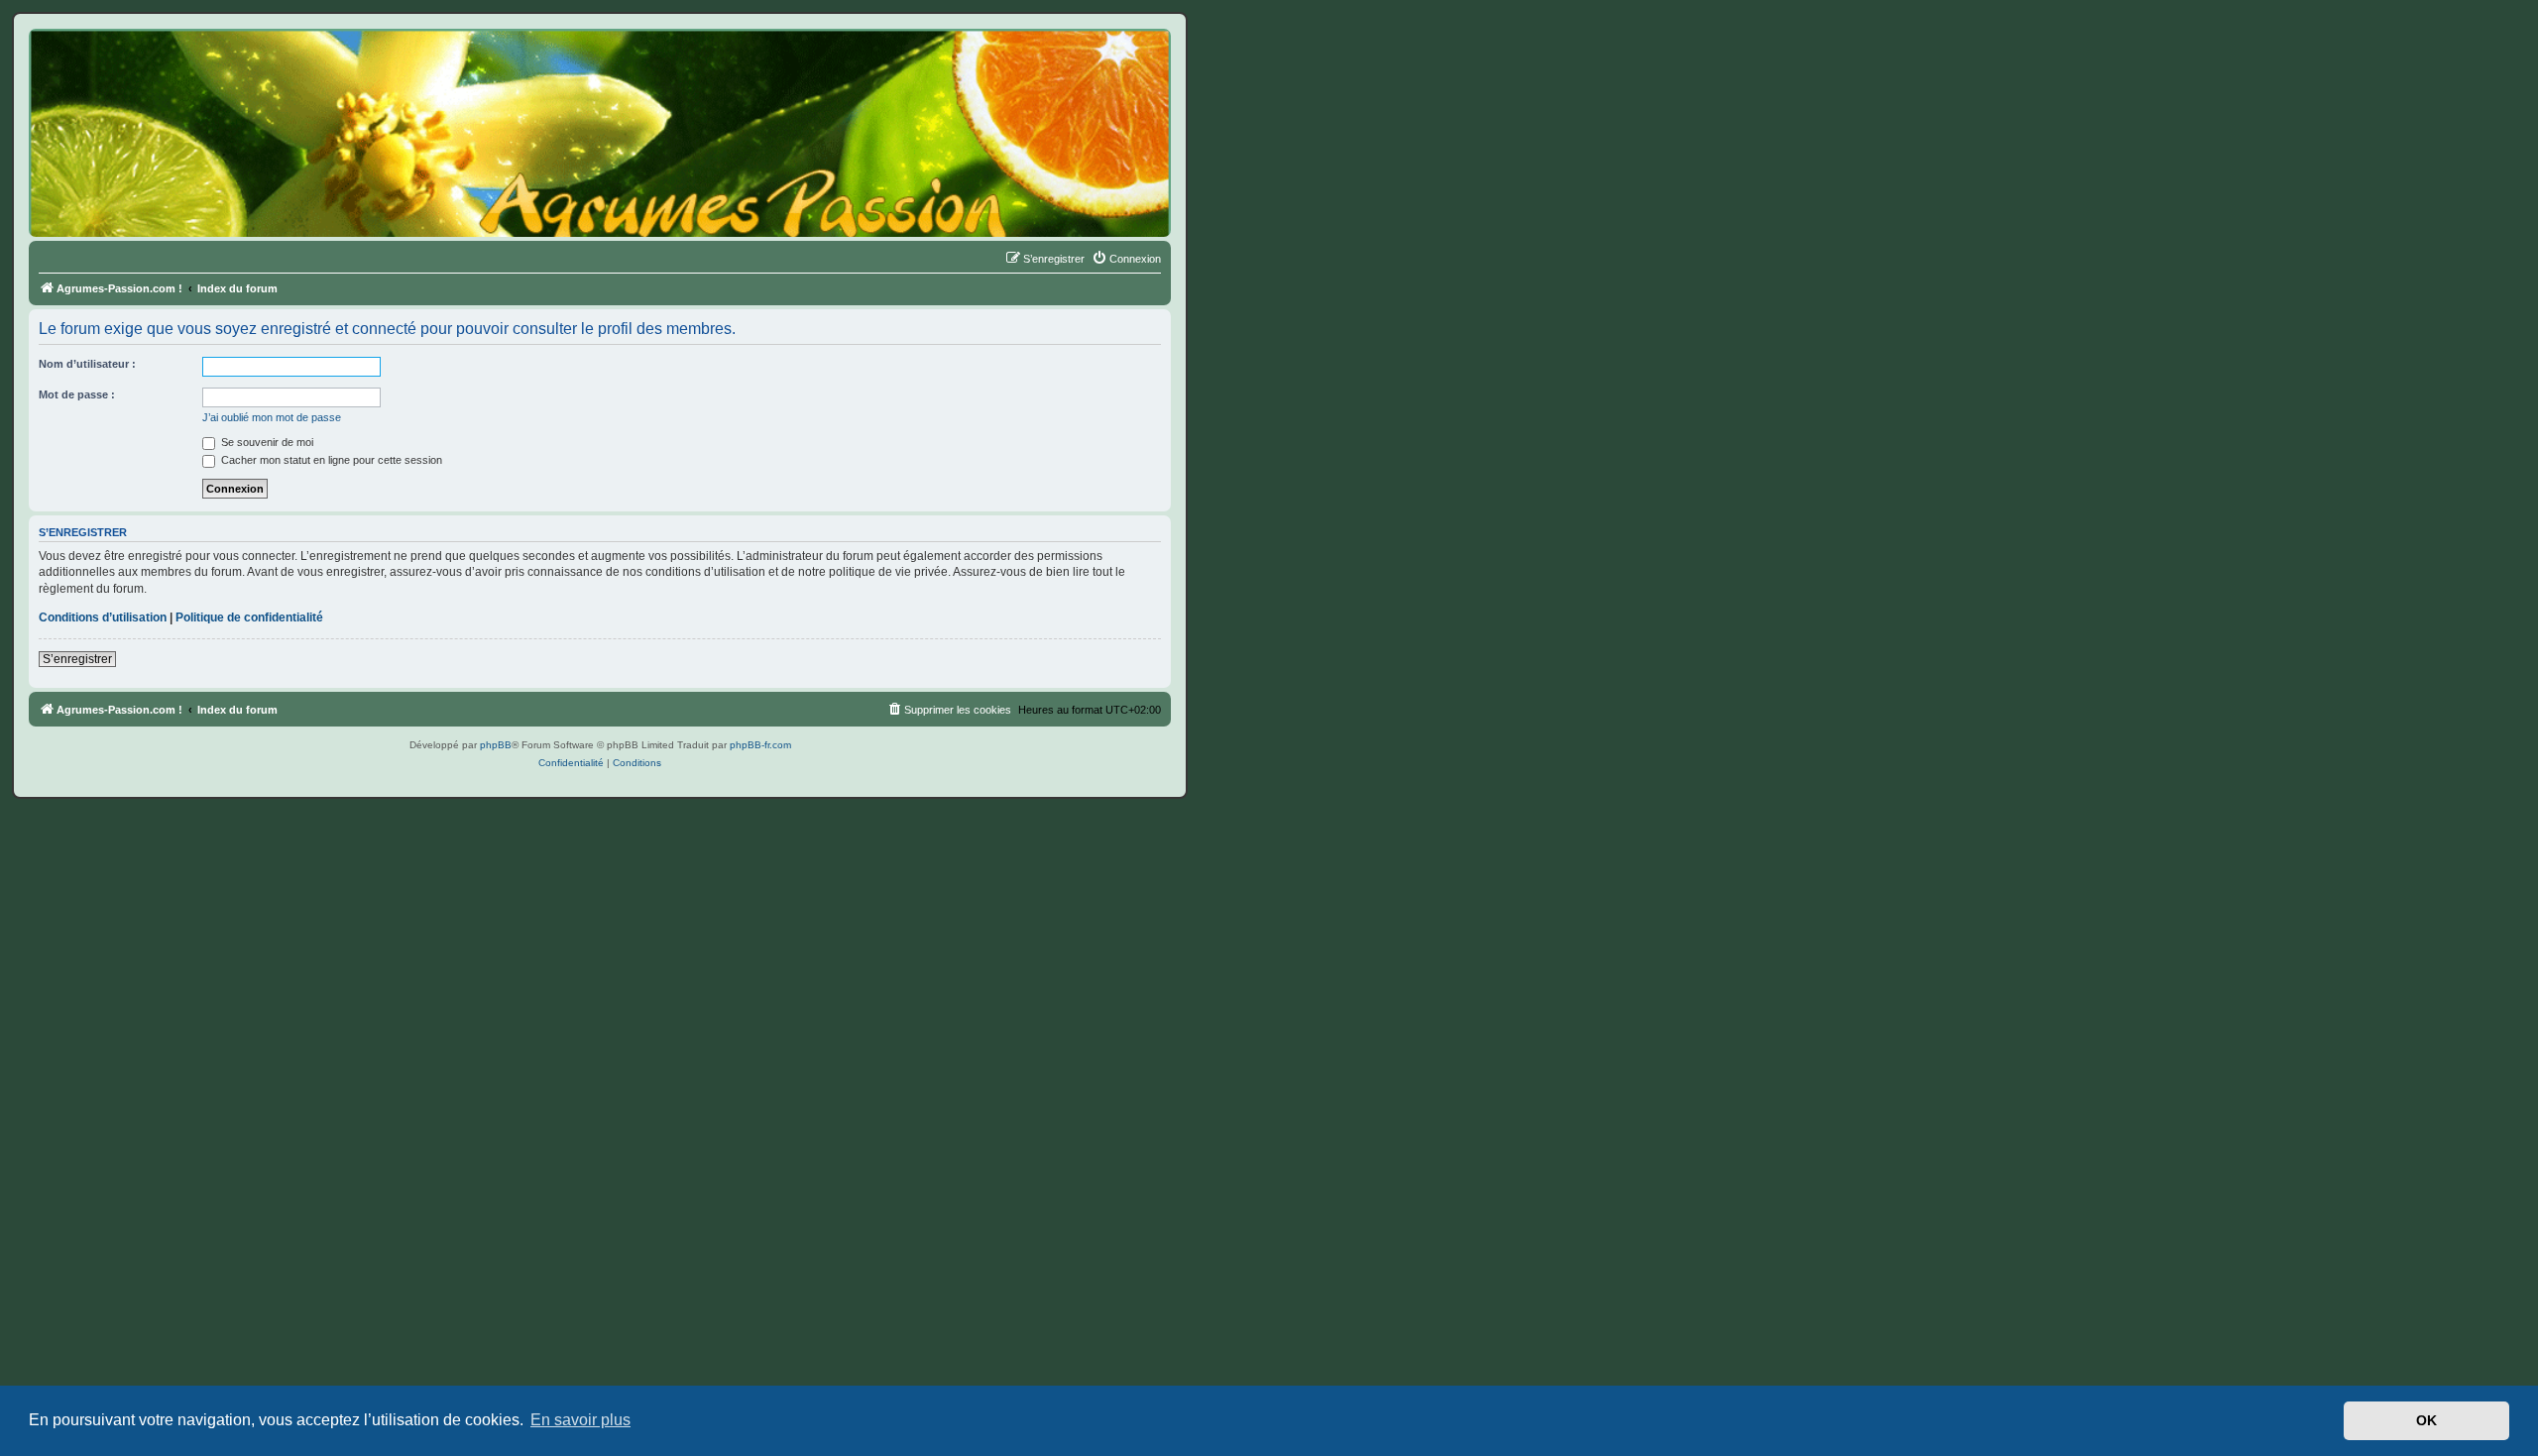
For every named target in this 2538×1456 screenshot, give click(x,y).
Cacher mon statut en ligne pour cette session (330, 460)
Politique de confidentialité (249, 617)
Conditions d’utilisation (103, 617)
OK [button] (2426, 1420)
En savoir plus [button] (580, 1420)
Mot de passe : (77, 394)
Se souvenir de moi (266, 442)
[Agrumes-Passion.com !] (119, 65)
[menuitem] (1126, 259)
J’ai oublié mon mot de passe (272, 417)
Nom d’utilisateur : (87, 364)
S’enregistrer (77, 659)
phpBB (496, 745)
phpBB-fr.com (760, 745)
